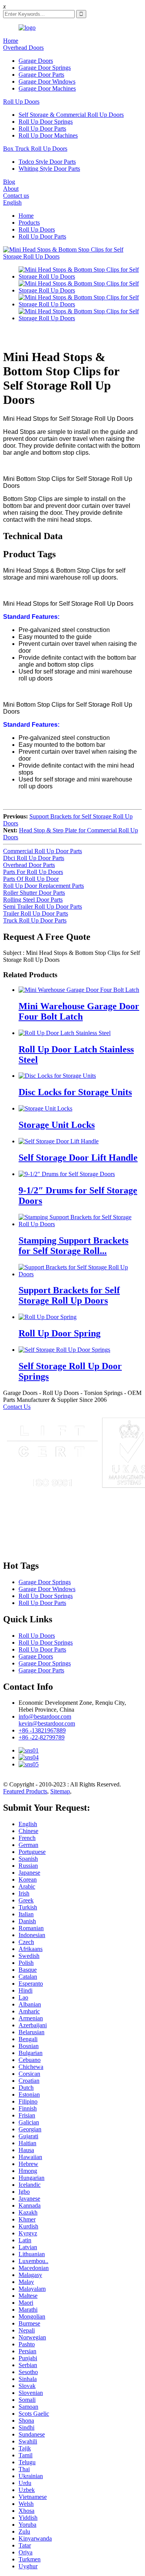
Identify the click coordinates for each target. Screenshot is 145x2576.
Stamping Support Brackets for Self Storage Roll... (73, 1246)
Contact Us (17, 1407)
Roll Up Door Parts (42, 129)
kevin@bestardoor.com (47, 1723)
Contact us (16, 196)
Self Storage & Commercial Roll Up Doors (71, 115)
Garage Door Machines (47, 88)
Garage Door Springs (45, 68)
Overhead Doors (23, 48)
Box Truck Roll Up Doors (35, 149)
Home (11, 41)
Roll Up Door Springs (46, 122)
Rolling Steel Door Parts (33, 900)
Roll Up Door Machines (48, 135)
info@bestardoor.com (45, 1716)
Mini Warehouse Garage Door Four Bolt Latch (79, 1011)
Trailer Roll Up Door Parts (36, 913)
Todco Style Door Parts (47, 162)
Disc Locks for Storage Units (75, 1092)
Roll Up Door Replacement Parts (43, 886)
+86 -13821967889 (42, 1730)
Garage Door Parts (41, 75)
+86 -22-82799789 (42, 1737)
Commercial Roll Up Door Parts (43, 851)
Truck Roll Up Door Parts (35, 920)
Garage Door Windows (47, 81)
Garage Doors (36, 61)
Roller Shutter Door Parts (34, 893)
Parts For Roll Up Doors (33, 872)
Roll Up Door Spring (60, 1333)
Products (29, 223)
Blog (9, 182)
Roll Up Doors (21, 102)
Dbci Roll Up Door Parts (34, 858)
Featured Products (25, 1791)
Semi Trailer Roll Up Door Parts (43, 907)
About (11, 189)
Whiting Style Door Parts (49, 169)
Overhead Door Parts (29, 865)
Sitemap (60, 1791)
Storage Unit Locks (57, 1125)
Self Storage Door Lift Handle (78, 1158)
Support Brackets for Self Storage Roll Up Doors (69, 1295)
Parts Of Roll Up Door (31, 879)
